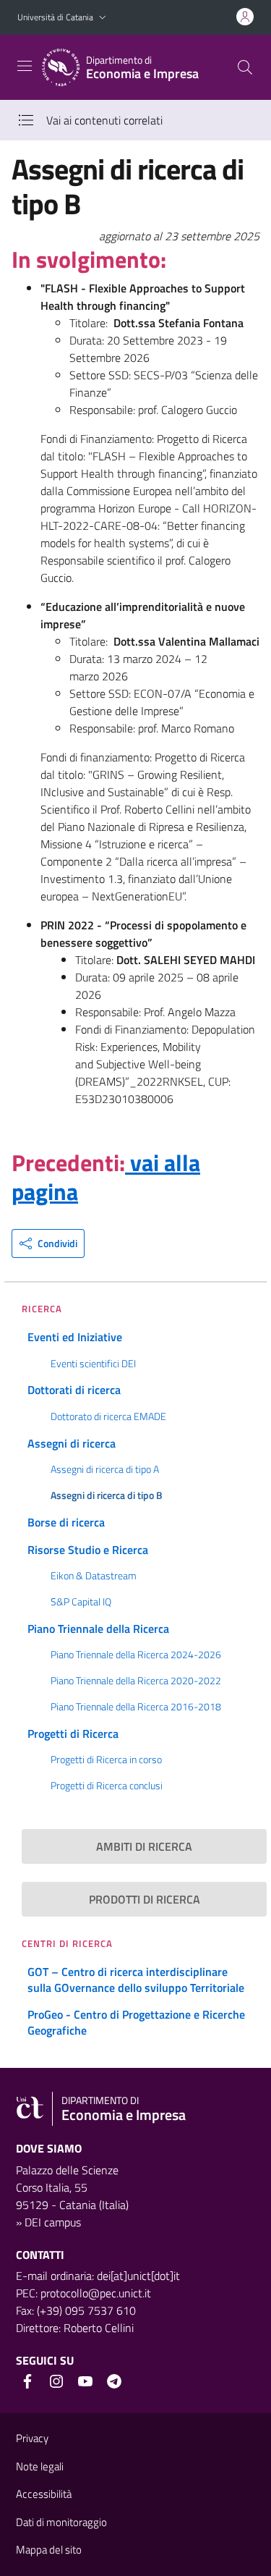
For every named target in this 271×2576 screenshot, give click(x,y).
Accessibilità (44, 2494)
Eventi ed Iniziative (75, 1337)
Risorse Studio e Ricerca (88, 1550)
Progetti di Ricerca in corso (106, 1760)
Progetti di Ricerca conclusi (107, 1786)
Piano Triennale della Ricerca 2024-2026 (136, 1655)
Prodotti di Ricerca (145, 1899)
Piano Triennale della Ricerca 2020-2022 (136, 1681)
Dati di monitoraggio (61, 2522)
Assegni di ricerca (72, 1443)
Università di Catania (55, 17)
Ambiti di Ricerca (144, 1846)
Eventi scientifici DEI (93, 1364)
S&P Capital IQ (81, 1602)
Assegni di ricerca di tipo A (105, 1469)
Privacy (32, 2438)
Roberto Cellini (99, 2328)
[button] (103, 18)
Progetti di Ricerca (73, 1733)
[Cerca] (245, 67)
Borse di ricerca (66, 1522)
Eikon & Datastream (94, 1576)
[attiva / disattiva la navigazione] (25, 66)
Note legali (40, 2466)
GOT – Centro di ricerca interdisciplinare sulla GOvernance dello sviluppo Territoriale (136, 1980)
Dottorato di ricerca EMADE (108, 1416)
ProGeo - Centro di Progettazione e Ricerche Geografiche (136, 2022)
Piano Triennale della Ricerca (98, 1629)
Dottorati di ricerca (74, 1390)
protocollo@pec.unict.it (96, 2293)
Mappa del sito (49, 2550)
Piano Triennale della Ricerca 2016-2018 (136, 1707)
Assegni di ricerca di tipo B (107, 1495)
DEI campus (53, 2222)
